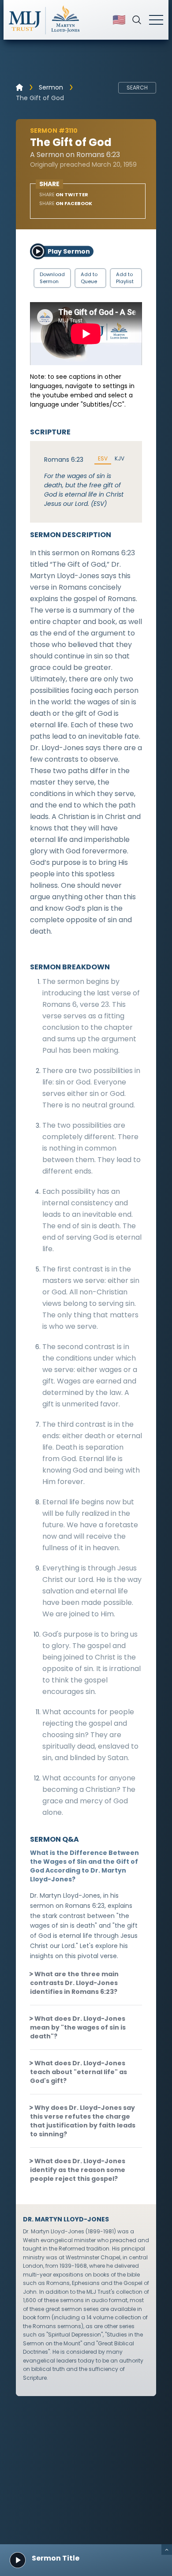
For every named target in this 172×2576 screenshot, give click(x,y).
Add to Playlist (125, 278)
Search (137, 88)
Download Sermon (52, 278)
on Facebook (66, 203)
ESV (103, 459)
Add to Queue (89, 278)
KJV (120, 459)
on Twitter (64, 194)
